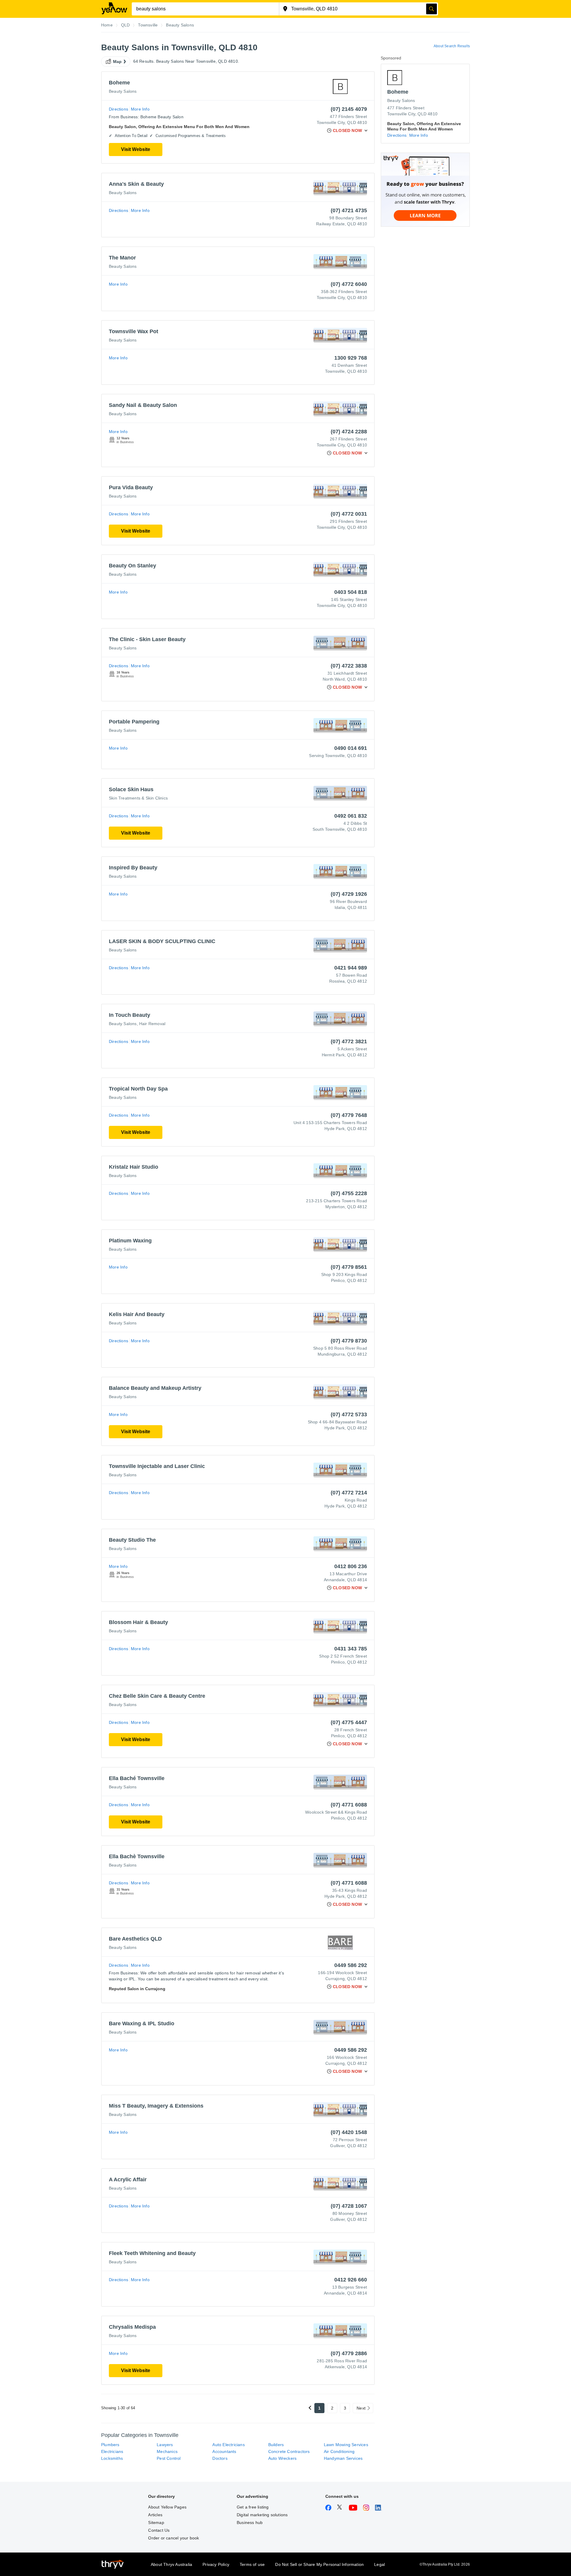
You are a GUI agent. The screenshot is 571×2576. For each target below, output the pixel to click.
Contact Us (159, 2530)
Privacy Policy (216, 2564)
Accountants (224, 2451)
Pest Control (169, 2458)
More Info (140, 109)
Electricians (112, 2451)
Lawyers (165, 2445)
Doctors (220, 2458)
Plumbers (110, 2445)
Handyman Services (343, 2458)
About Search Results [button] (452, 46)
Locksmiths (112, 2458)
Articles (155, 2515)
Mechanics (167, 2451)
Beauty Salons (123, 91)
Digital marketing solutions (262, 2515)
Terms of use (252, 2564)
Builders (276, 2445)
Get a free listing (253, 2507)
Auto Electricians (228, 2445)
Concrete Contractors (289, 2451)
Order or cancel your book (174, 2538)
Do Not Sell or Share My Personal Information (319, 2564)
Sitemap (156, 2523)
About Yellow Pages (167, 2507)
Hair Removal (152, 1024)
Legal (379, 2564)
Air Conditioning (339, 2451)
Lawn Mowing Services (346, 2445)
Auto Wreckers (283, 2458)
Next (361, 2408)
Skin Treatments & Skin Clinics (138, 798)
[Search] (432, 9)
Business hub (250, 2523)
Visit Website (136, 149)
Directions (119, 109)
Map (117, 62)
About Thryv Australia (171, 2564)
